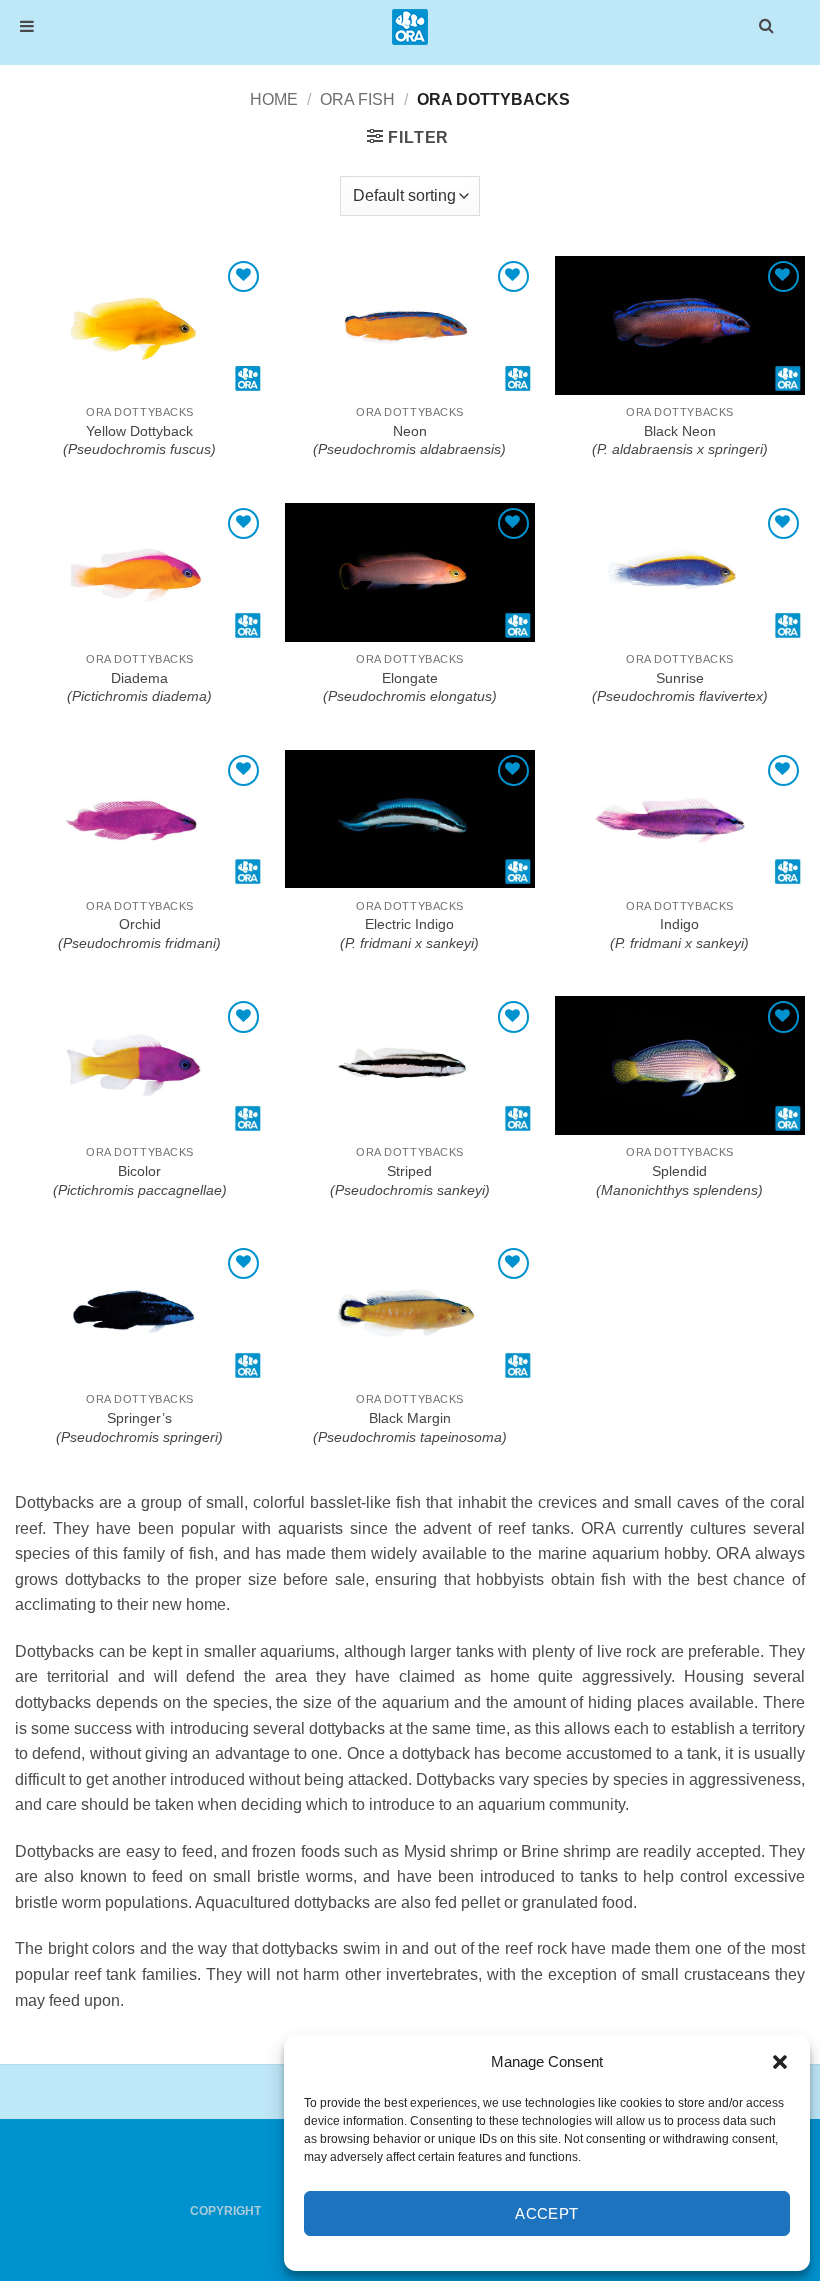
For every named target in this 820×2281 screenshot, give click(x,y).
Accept (547, 2213)
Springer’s (139, 1427)
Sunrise (680, 687)
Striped (410, 1180)
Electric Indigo (409, 933)
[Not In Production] (140, 325)
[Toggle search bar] (766, 24)
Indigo (679, 933)
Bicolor (140, 1180)
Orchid (139, 933)
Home (274, 99)
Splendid (679, 1180)
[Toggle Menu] (27, 26)
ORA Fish (357, 99)
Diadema (139, 687)
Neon (409, 440)
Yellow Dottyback (139, 440)
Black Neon (680, 440)
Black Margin (410, 1427)
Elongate (410, 687)
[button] (780, 2062)
